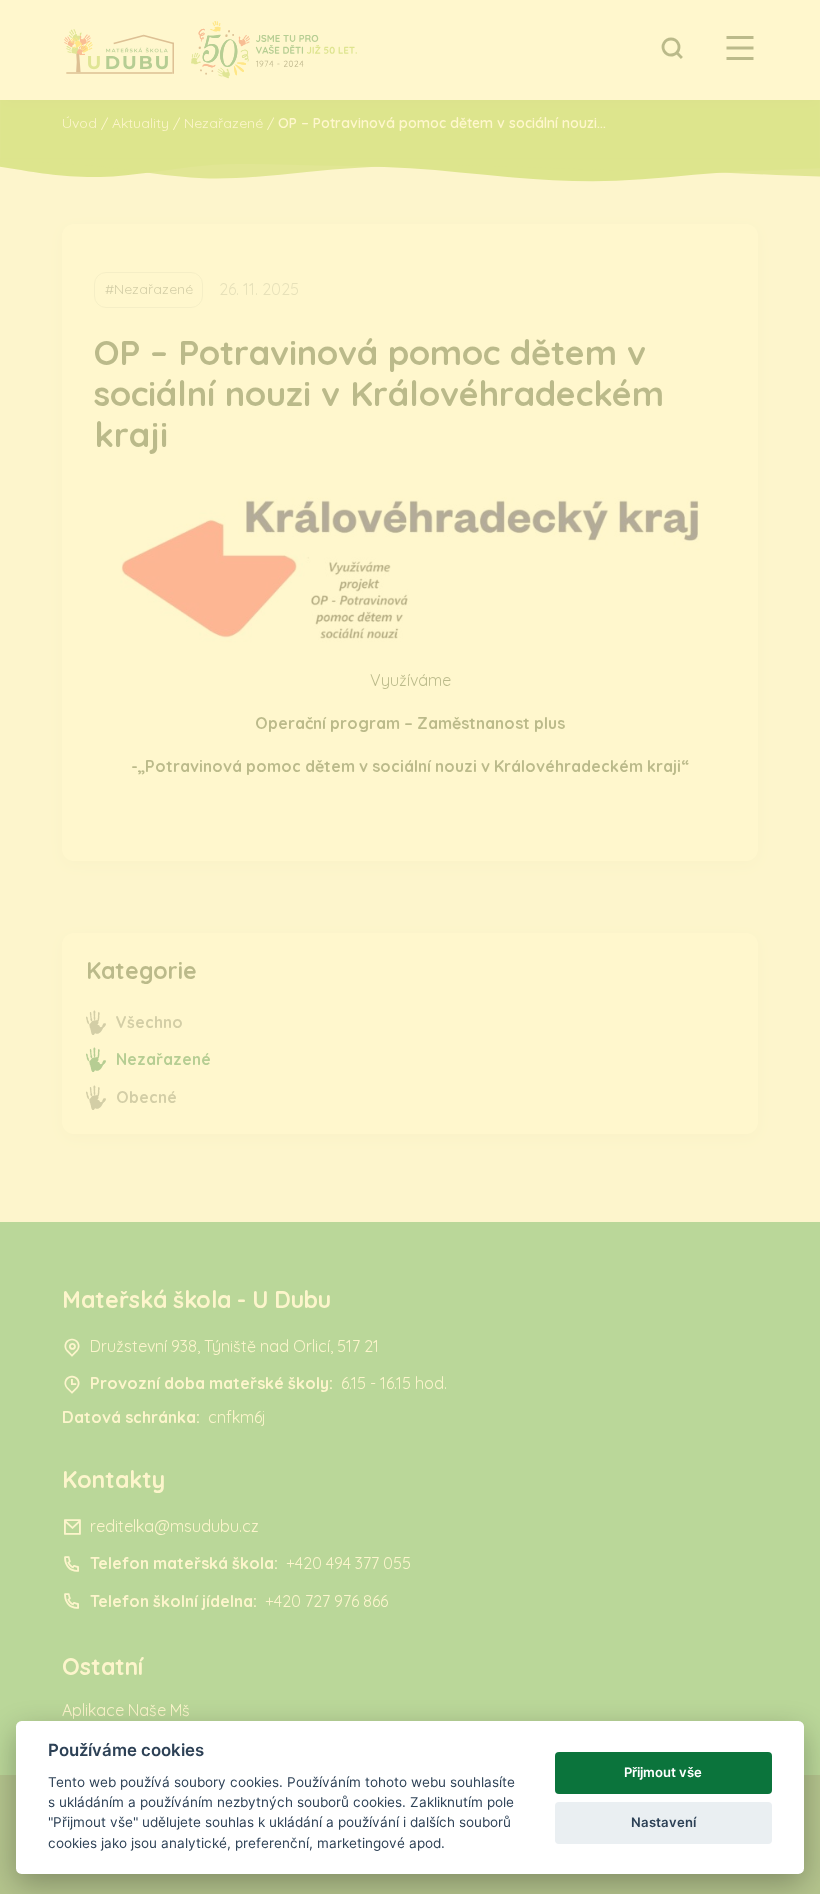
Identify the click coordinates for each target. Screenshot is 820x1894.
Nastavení (663, 1822)
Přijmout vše (663, 1772)
